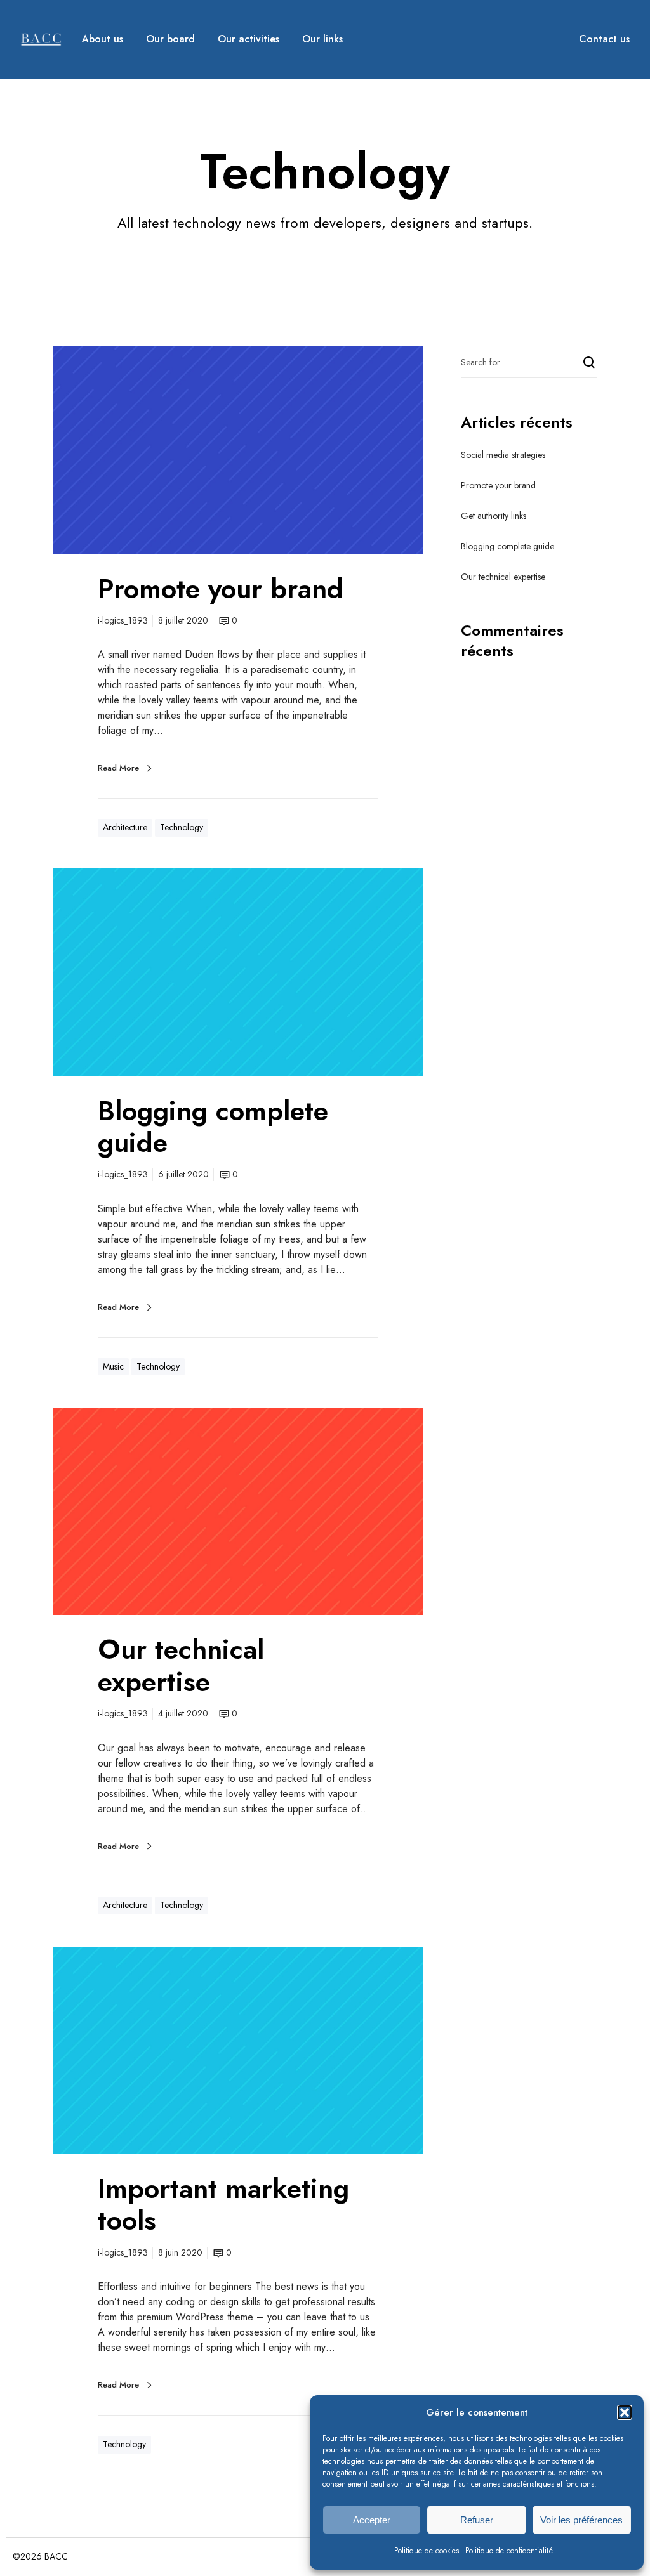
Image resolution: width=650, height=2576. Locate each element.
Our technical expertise (503, 577)
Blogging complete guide (507, 546)
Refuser (477, 2520)
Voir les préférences (581, 2520)
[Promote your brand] (238, 450)
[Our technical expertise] (238, 1511)
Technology (182, 827)
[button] (625, 2412)
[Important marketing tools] (238, 2050)
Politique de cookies (427, 2551)
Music (113, 1366)
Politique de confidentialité (509, 2551)
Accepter (372, 2520)
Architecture (125, 827)
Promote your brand (498, 485)
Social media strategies (503, 455)
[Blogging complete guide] (238, 972)
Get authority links (494, 516)
